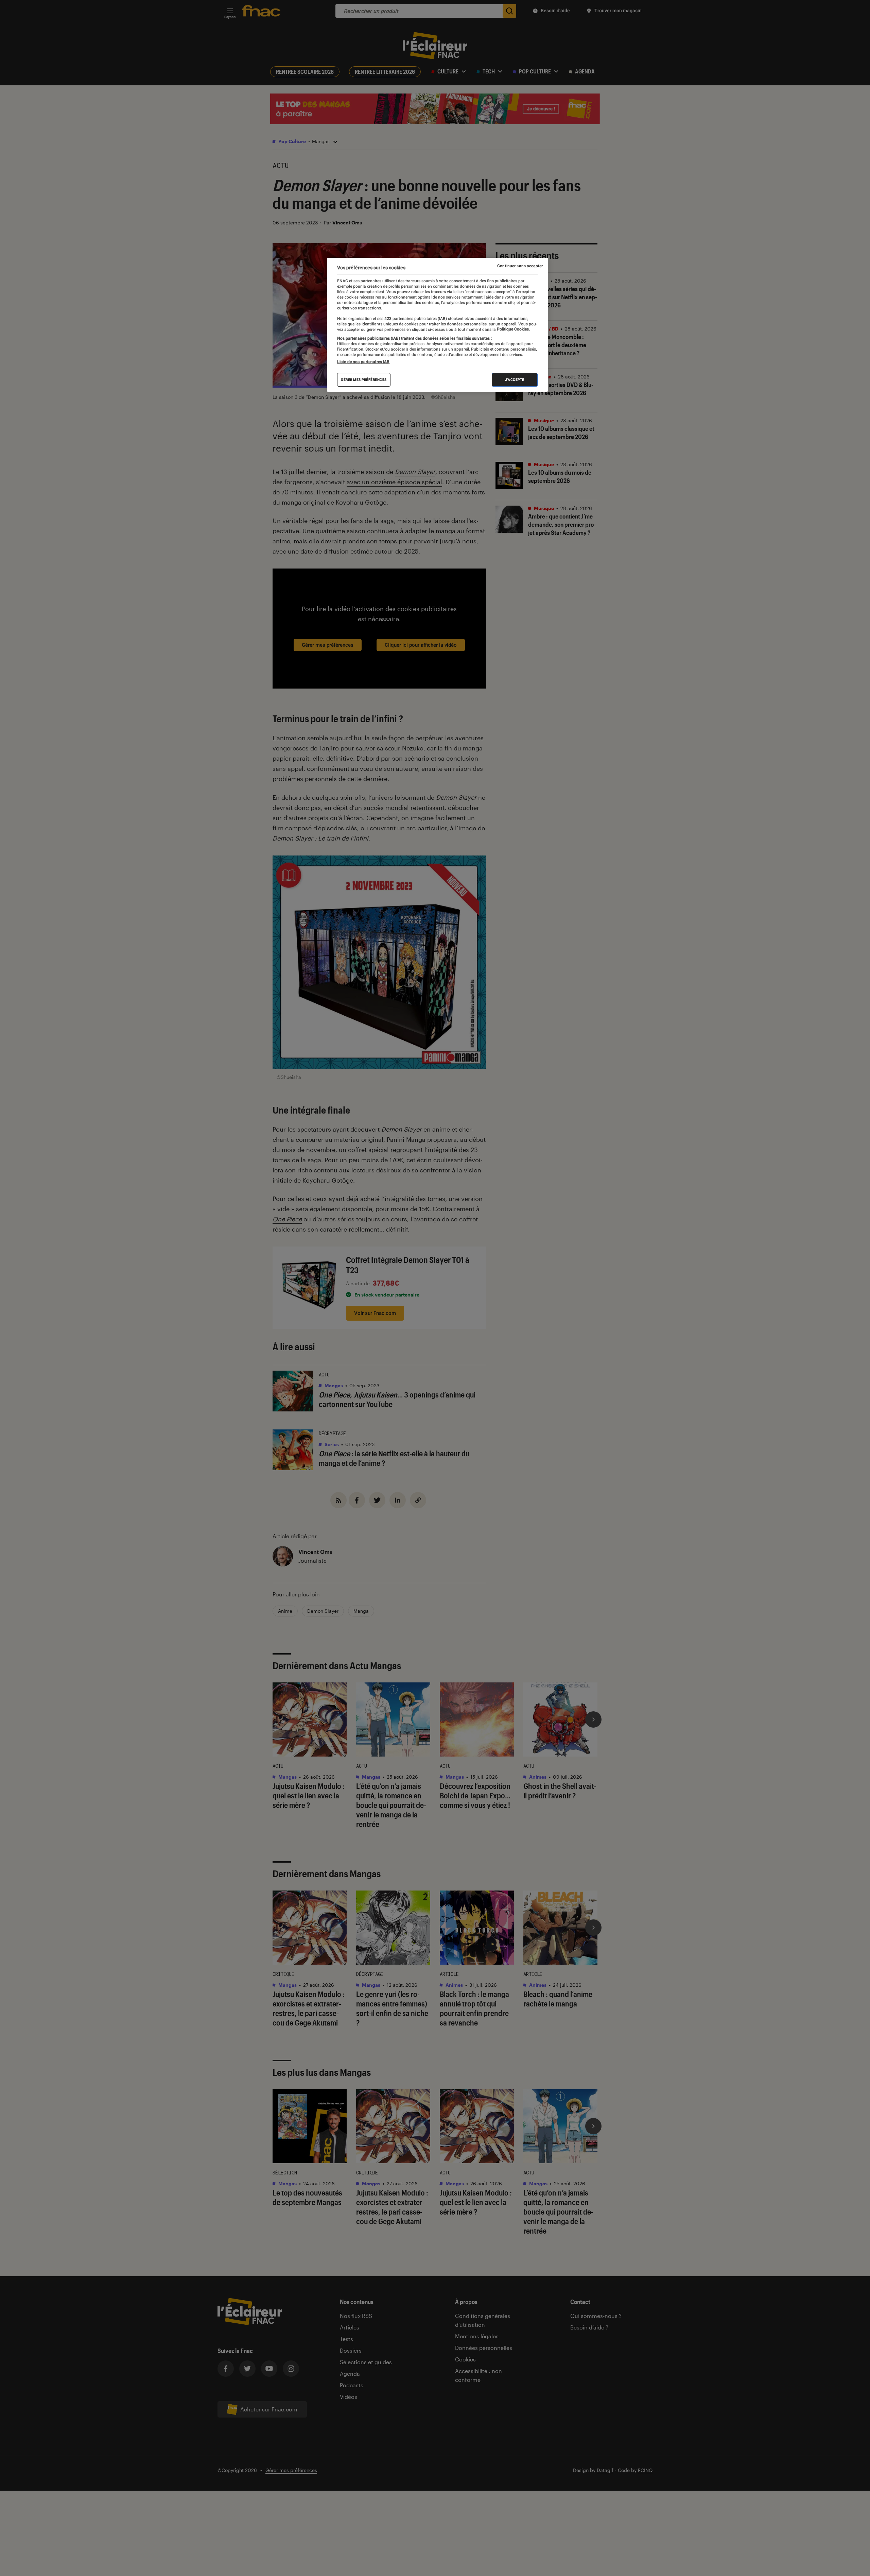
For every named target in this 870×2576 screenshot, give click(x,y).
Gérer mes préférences (364, 380)
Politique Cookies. (513, 329)
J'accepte (515, 380)
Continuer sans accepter (520, 266)
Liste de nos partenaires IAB (363, 362)
